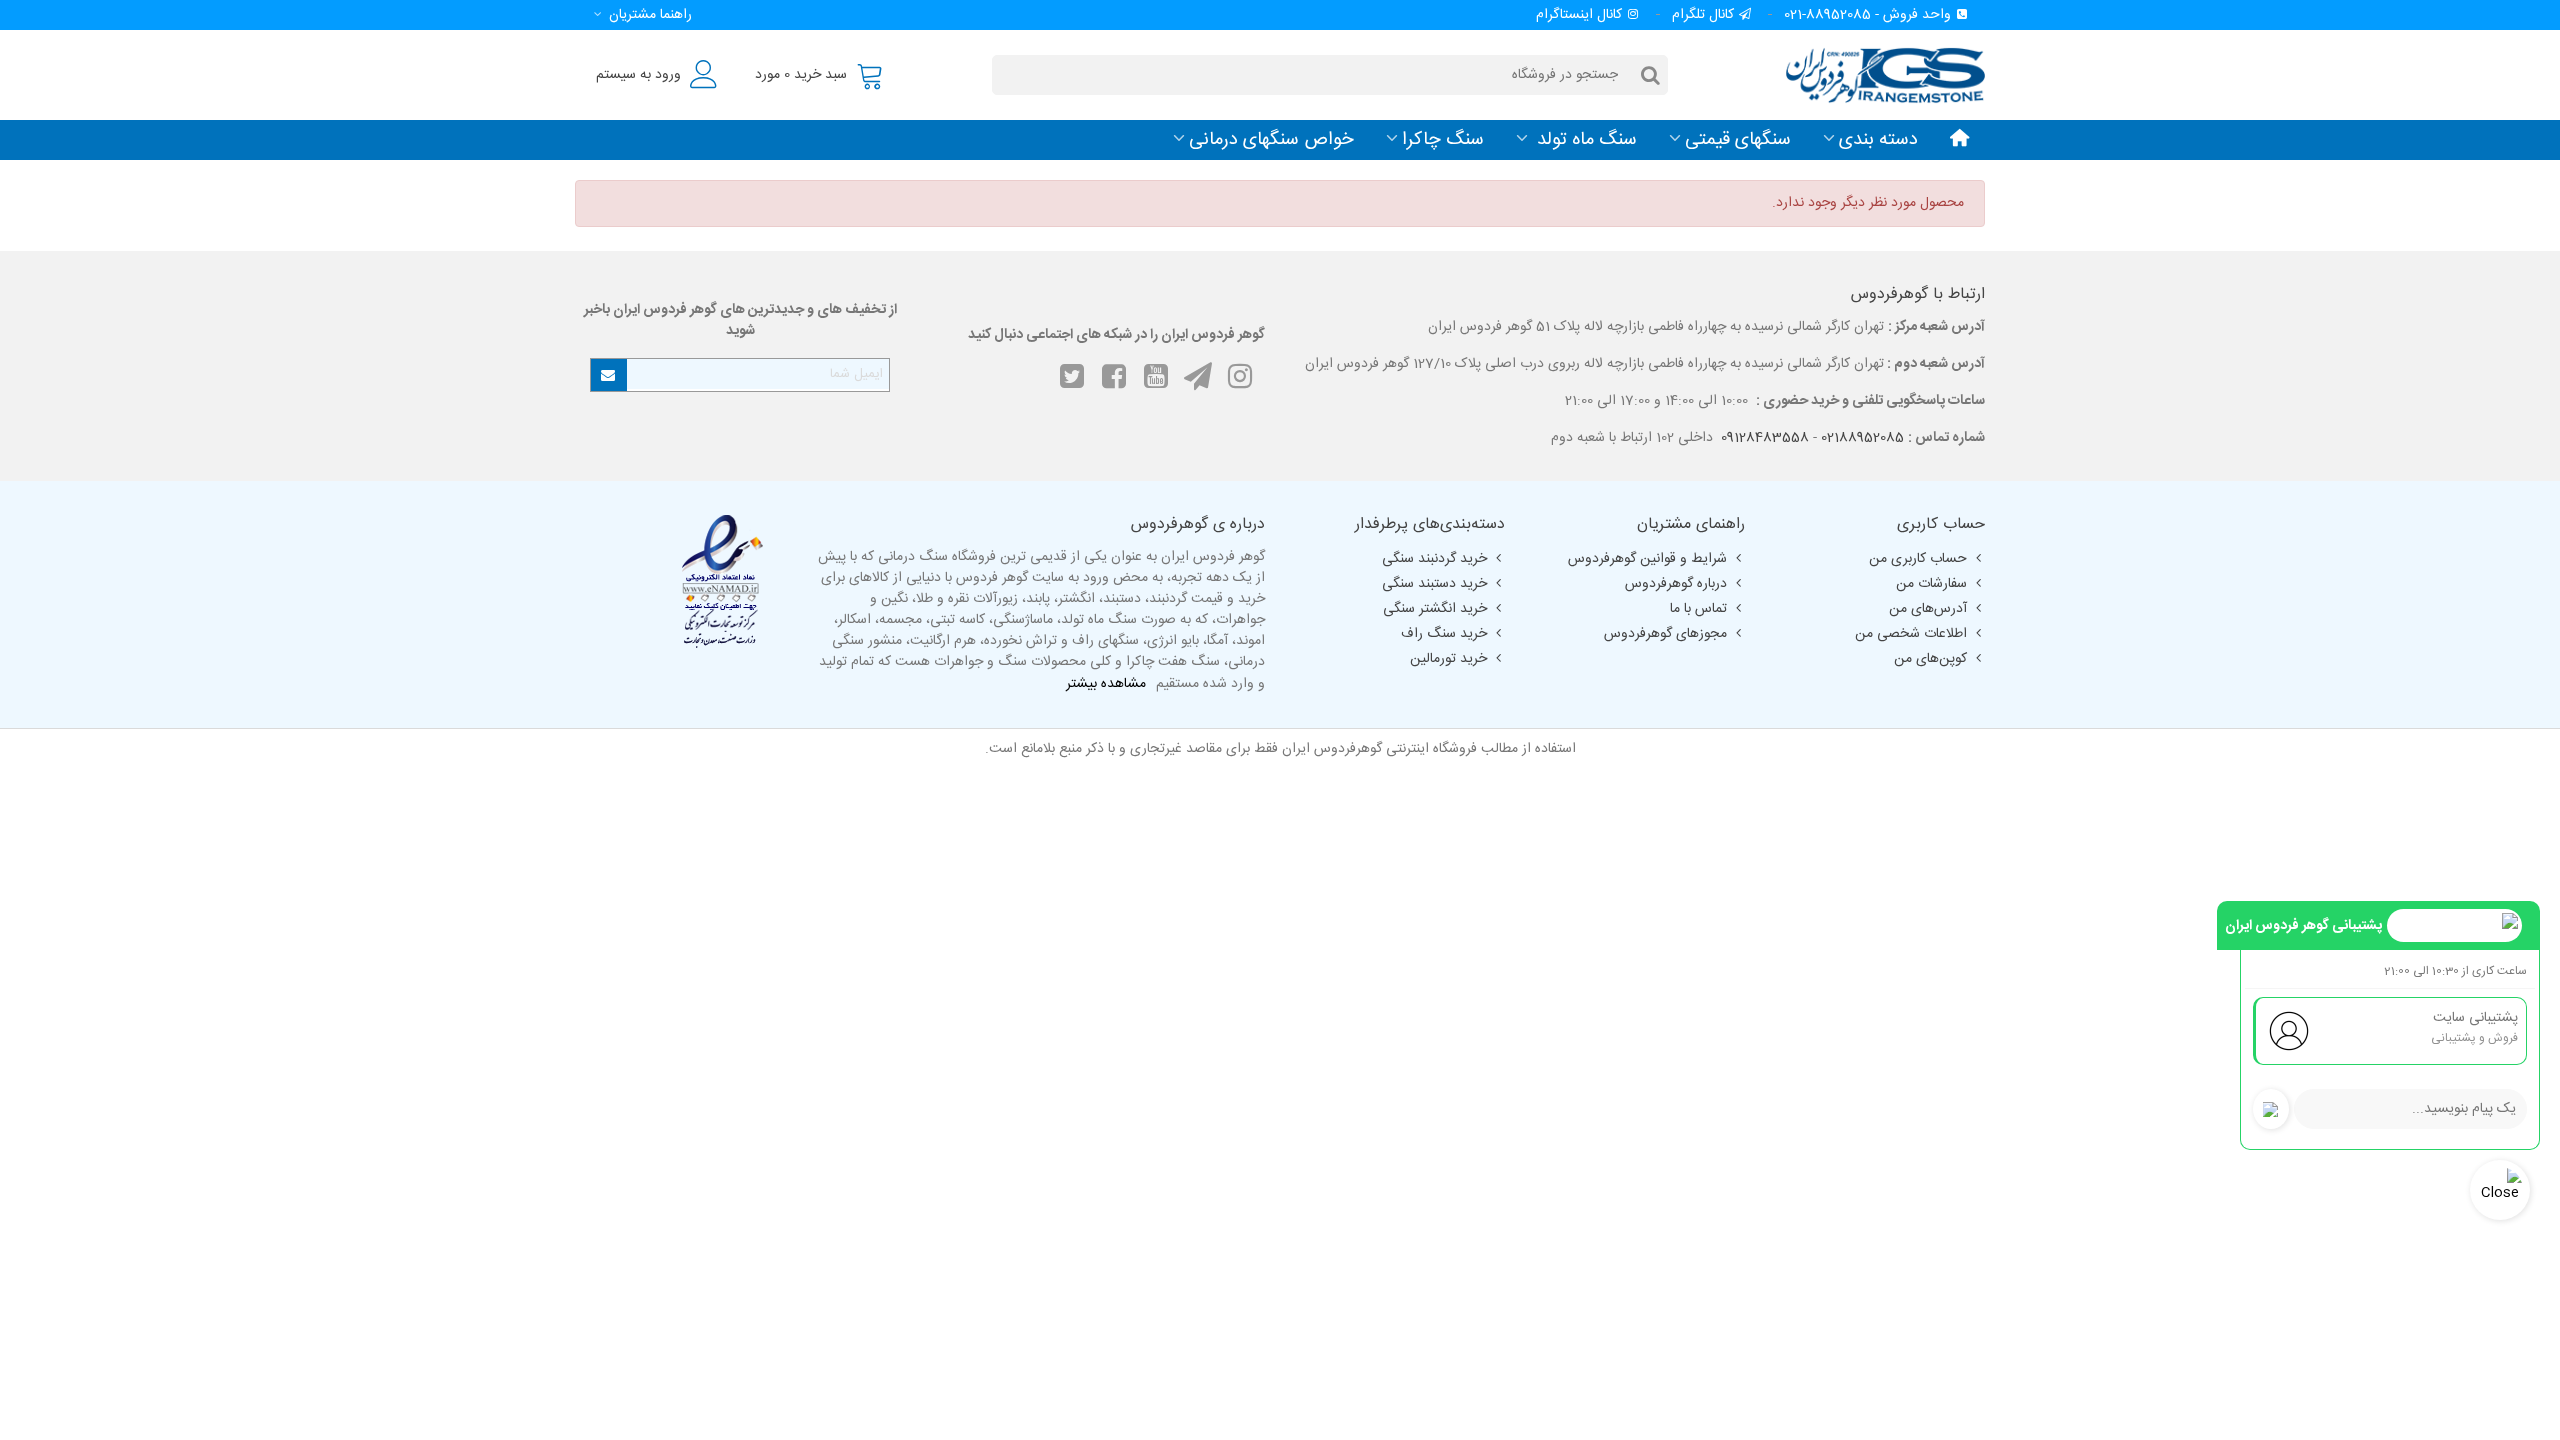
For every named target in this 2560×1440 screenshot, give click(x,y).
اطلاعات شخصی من (1911, 634)
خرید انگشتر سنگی (1435, 609)
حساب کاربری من (1918, 559)
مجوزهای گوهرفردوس (1665, 634)
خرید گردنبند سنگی (1434, 559)
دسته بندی (1878, 140)
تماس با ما (1698, 609)
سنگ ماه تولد (1584, 140)
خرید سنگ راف (1444, 634)
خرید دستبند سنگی (1434, 584)
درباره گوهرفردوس (1676, 584)
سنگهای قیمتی (1738, 140)
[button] (639, 15)
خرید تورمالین (1448, 659)
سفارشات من (1931, 584)
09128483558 (1765, 438)
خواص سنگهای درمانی (1271, 140)
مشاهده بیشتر (1106, 684)
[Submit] (609, 375)
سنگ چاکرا (1443, 140)
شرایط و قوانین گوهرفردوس (1647, 559)
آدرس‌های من (1928, 609)
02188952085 (1862, 438)
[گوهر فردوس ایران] (1875, 74)
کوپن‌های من (1930, 659)
